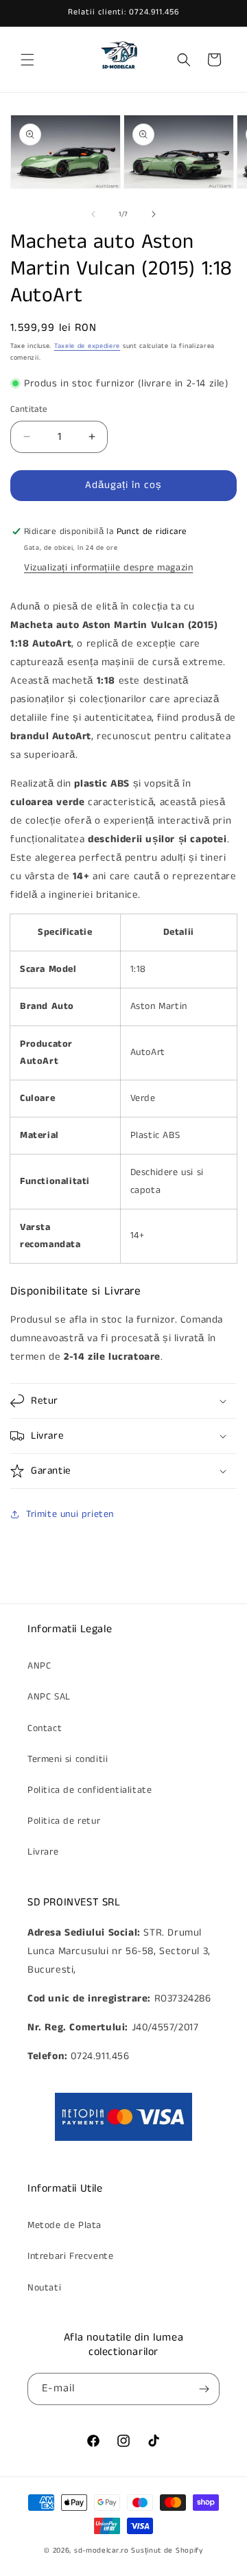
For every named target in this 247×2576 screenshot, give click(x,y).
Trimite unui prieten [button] (70, 1514)
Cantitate (29, 409)
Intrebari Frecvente (70, 2256)
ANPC (39, 1666)
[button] (27, 60)
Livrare (43, 1852)
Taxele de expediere (87, 346)
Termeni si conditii (68, 1759)
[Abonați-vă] (204, 2389)
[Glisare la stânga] (93, 214)
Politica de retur (64, 1821)
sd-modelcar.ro (102, 2551)
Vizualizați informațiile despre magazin (108, 568)
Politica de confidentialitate (90, 1790)
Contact (45, 1728)
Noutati (44, 2288)
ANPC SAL (49, 1697)
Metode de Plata (64, 2225)
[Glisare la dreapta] (154, 214)
